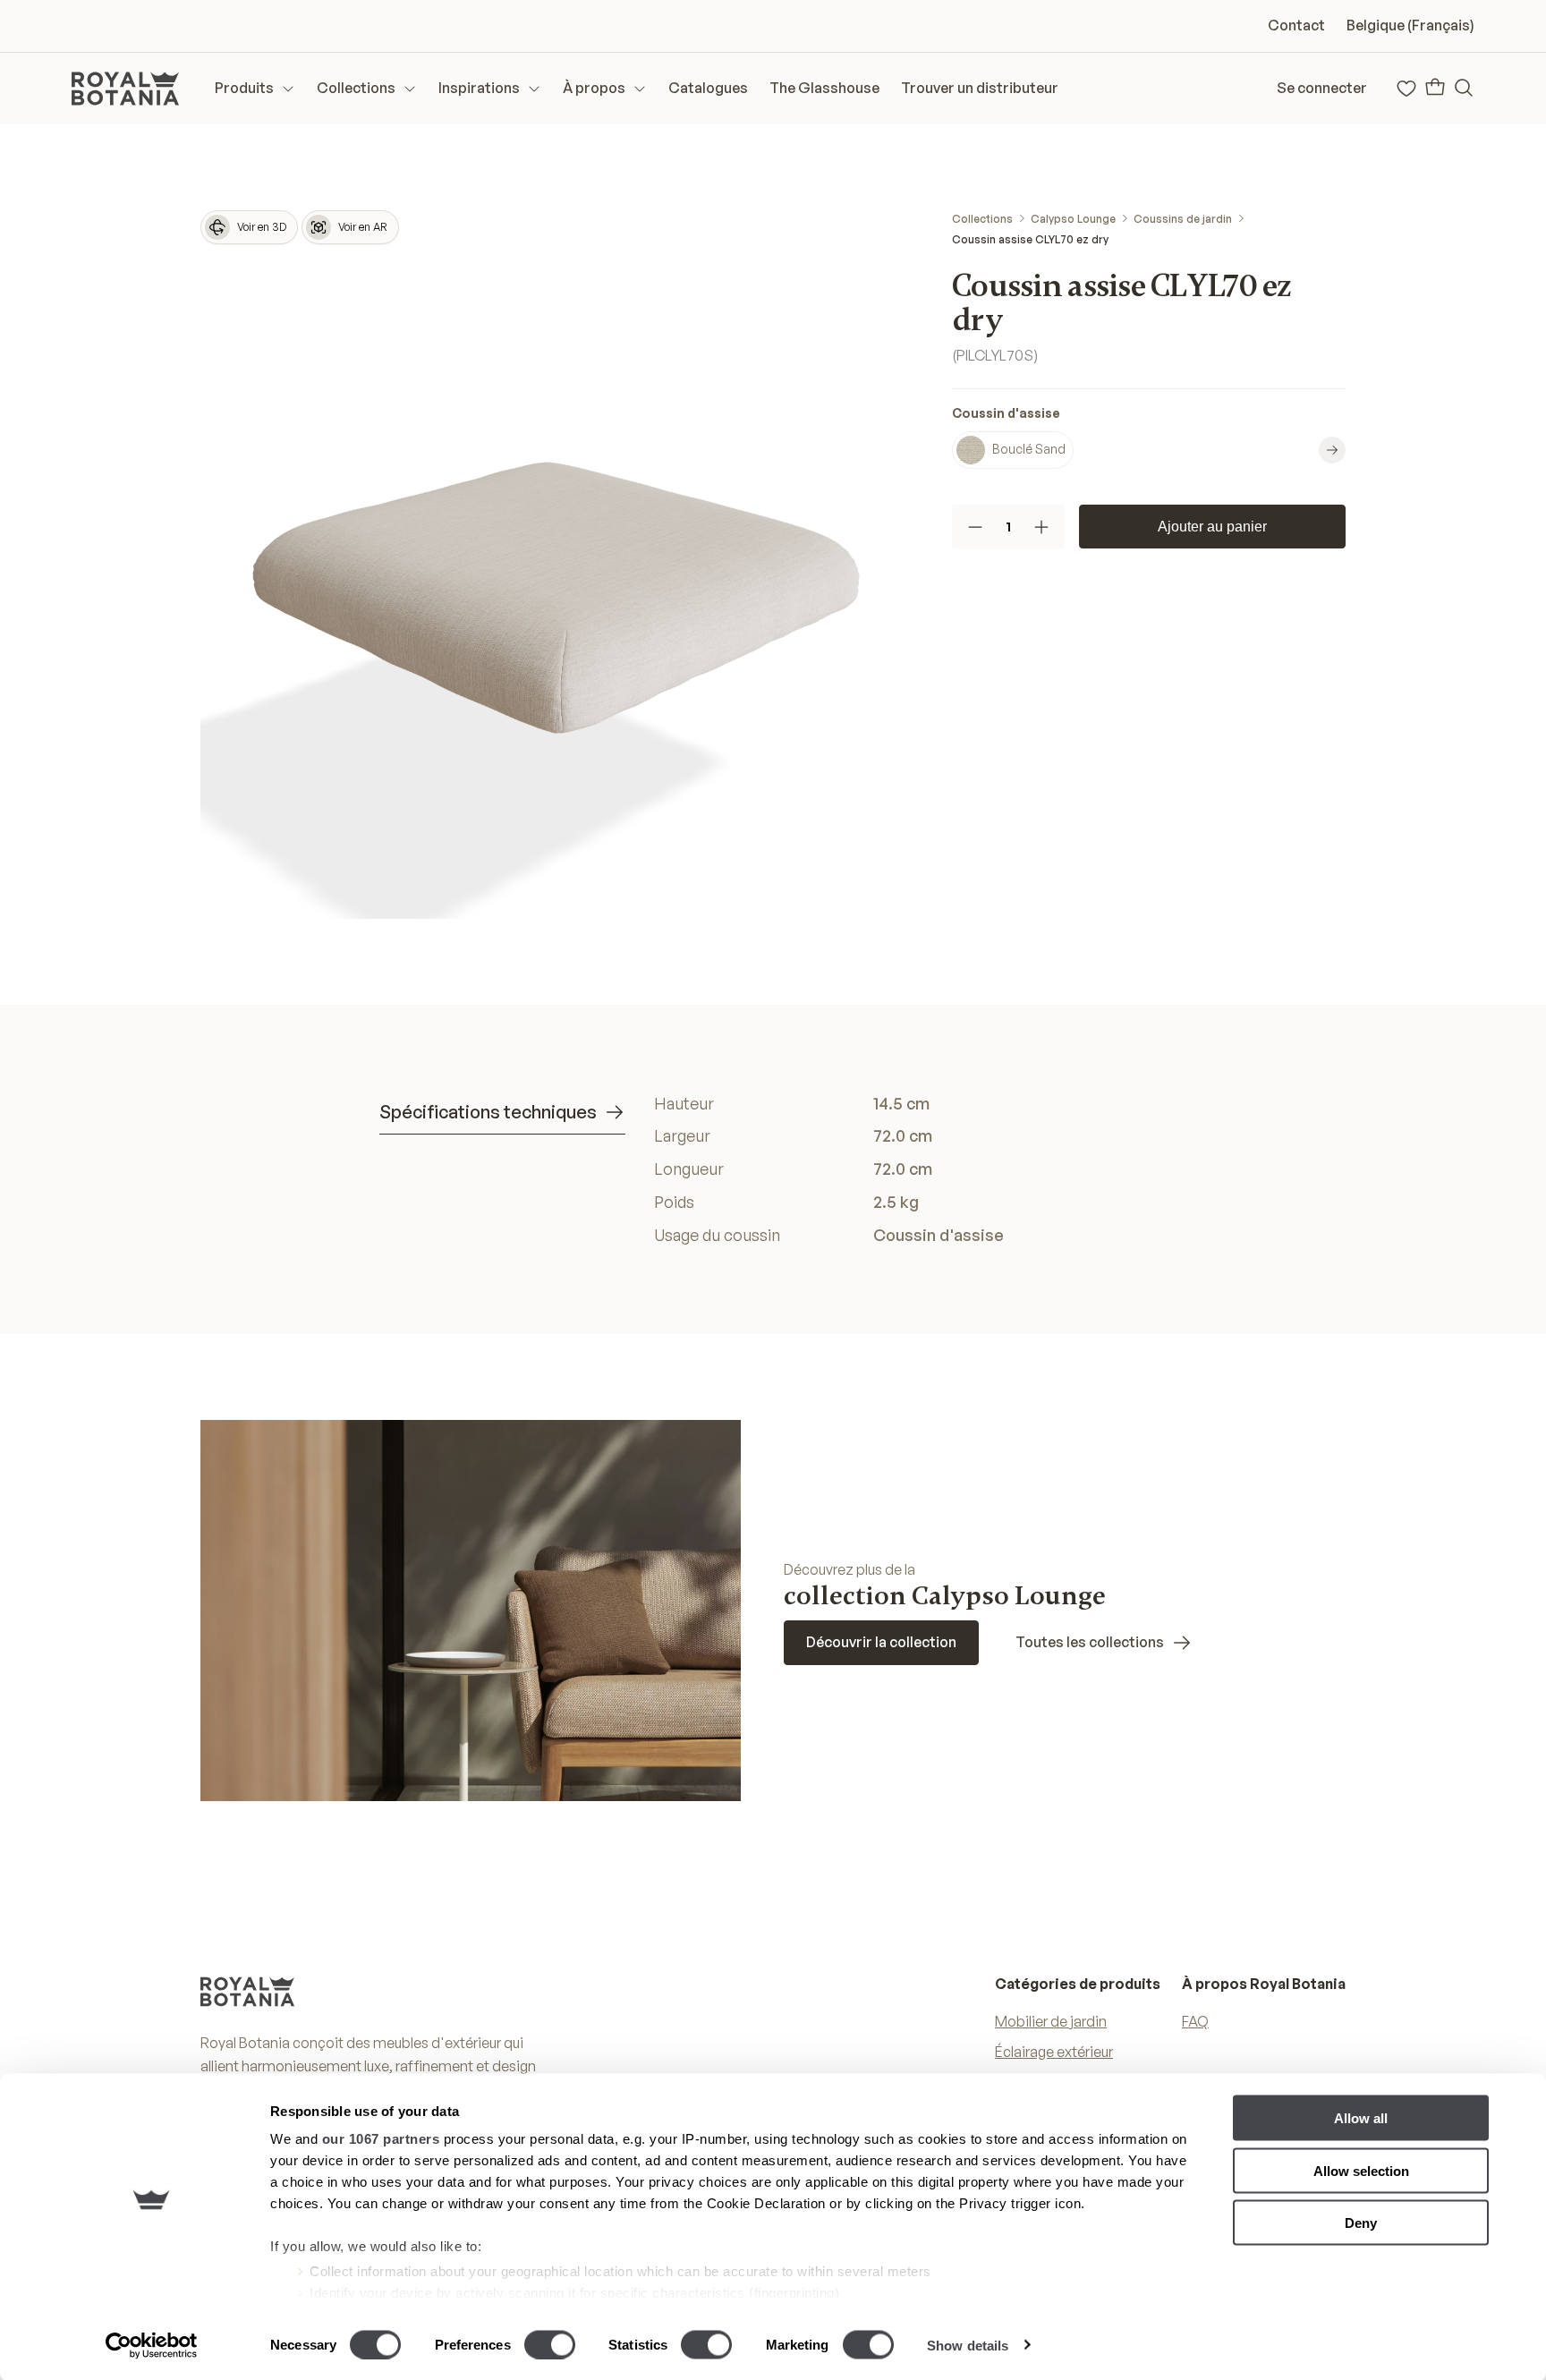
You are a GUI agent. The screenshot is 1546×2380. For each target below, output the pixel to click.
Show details (968, 2345)
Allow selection (1361, 2170)
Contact (1296, 25)
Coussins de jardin (1183, 219)
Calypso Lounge (1073, 219)
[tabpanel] (910, 1169)
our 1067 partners (381, 2139)
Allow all (1361, 2118)
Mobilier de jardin (1051, 2021)
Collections (982, 219)
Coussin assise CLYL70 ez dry (1030, 239)
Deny (1361, 2223)
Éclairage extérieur (1054, 2052)
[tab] (502, 1113)
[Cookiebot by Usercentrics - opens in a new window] (152, 2345)
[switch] (550, 2344)
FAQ (1195, 2021)
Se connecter (1322, 88)
